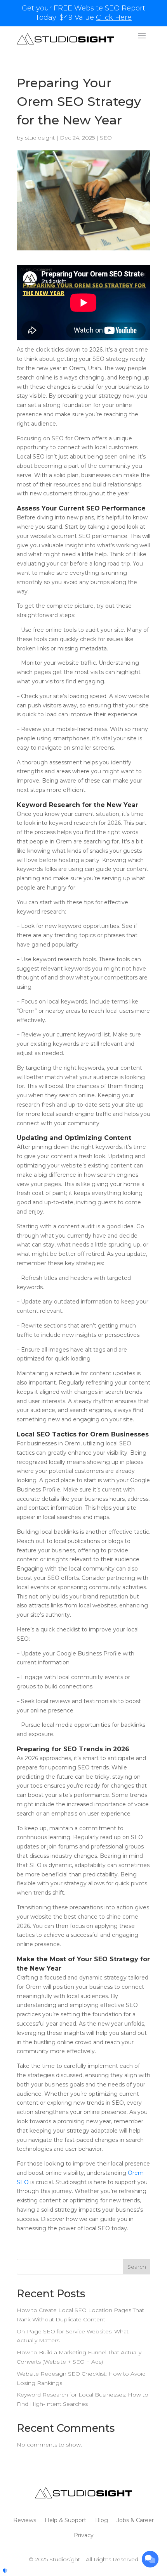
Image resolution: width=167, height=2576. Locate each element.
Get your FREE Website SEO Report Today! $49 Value (83, 13)
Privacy (84, 2535)
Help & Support (65, 2520)
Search (137, 2267)
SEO (106, 138)
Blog (102, 2520)
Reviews (25, 2520)
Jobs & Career (135, 2520)
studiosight (40, 138)
